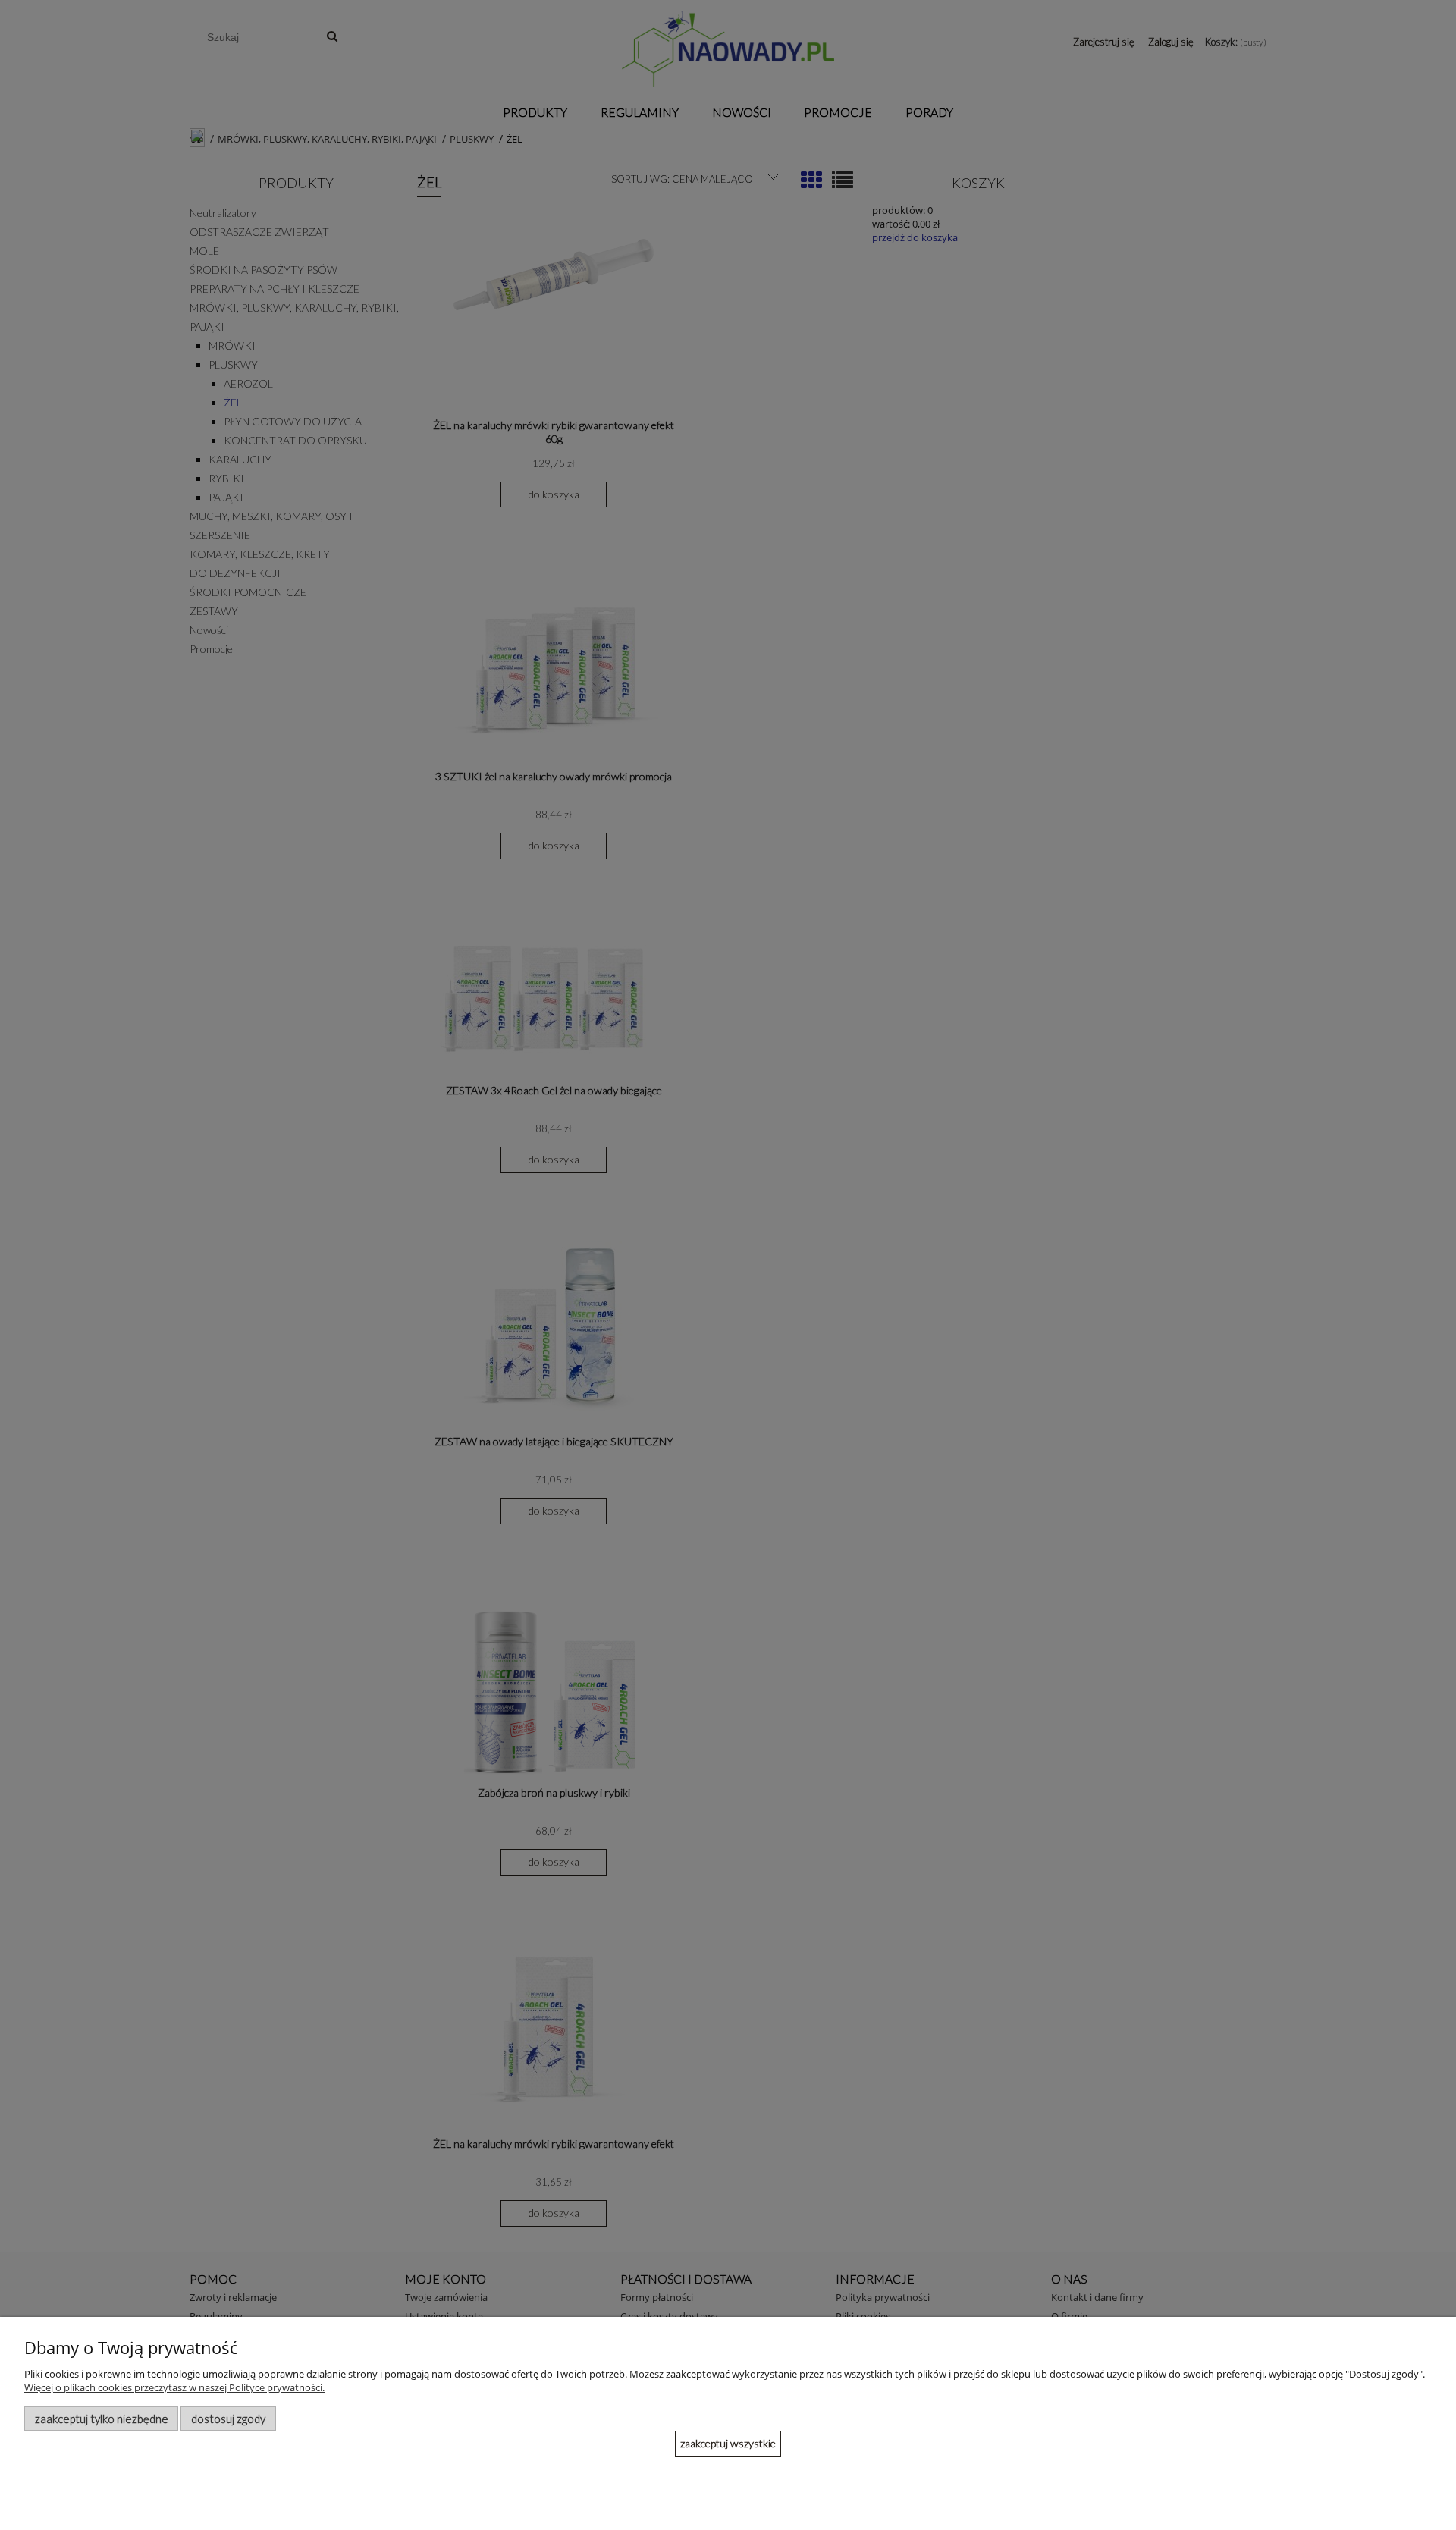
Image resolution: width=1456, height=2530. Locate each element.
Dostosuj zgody (228, 2419)
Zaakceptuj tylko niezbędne (102, 2419)
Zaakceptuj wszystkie (728, 2443)
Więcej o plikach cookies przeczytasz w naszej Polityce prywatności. (174, 2387)
